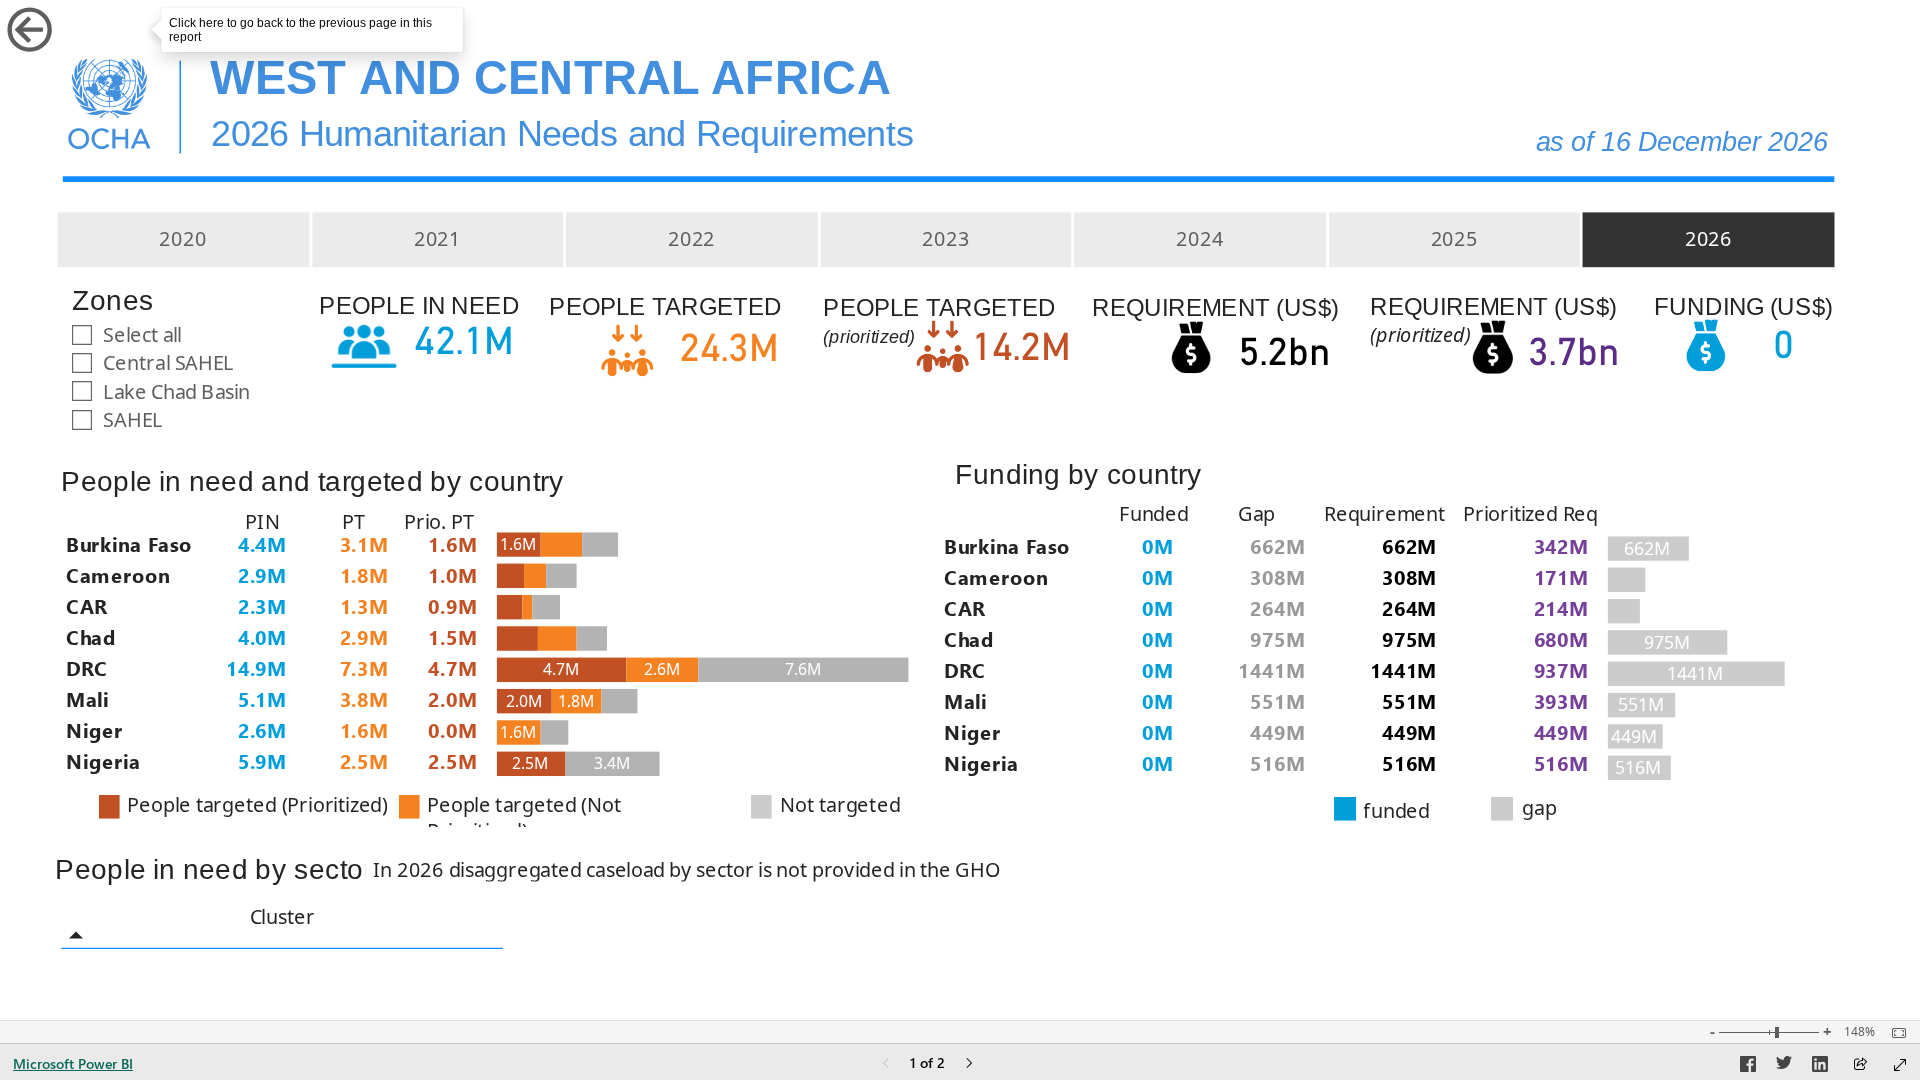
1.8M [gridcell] (364, 574)
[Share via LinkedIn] (1820, 1067)
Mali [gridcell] (87, 698)
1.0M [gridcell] (452, 574)
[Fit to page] (1894, 1033)
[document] (589, 85)
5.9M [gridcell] (262, 760)
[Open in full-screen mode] (1900, 1065)
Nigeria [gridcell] (103, 760)
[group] (590, 85)
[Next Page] (969, 1064)
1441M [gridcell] (1271, 669)
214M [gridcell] (1561, 607)
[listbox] (945, 239)
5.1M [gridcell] (262, 698)
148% (1859, 1032)
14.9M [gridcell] (256, 667)
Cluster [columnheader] (282, 916)
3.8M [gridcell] (364, 698)
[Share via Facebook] (1748, 1067)
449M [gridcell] (1277, 731)
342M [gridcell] (1561, 544)
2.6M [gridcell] (262, 729)
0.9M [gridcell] (452, 605)
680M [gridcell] (1561, 638)
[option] (183, 239)
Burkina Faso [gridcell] (129, 542)
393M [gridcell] (1561, 700)
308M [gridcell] (1277, 576)
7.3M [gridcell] (364, 667)
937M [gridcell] (1561, 669)
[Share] (1860, 1065)
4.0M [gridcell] (262, 636)
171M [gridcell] (1561, 576)
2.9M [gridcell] (262, 574)
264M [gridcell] (1277, 607)
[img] (109, 101)
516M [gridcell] (1277, 762)
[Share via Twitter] (1784, 1067)
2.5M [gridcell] (364, 760)
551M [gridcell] (1277, 700)
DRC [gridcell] (86, 667)
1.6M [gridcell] (364, 729)
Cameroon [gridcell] (118, 574)
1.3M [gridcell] (364, 605)
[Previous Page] (886, 1064)
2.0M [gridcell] (452, 698)
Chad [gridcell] (91, 636)
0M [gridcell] (1157, 544)
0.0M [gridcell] (452, 729)
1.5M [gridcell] (452, 636)
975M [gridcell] (1277, 638)
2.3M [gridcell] (262, 605)
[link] (74, 29)
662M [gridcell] (1277, 544)
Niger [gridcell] (94, 729)
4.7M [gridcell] (452, 667)
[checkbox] (182, 334)
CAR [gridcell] (86, 605)
